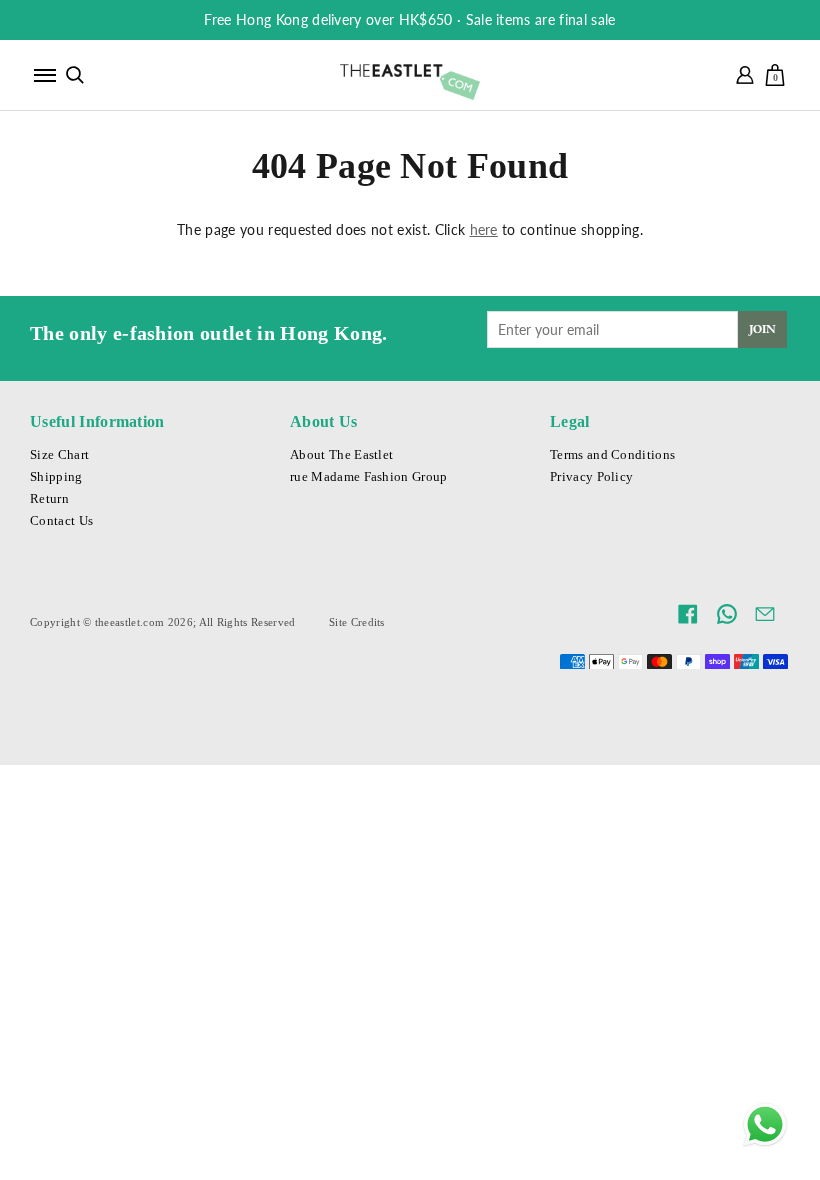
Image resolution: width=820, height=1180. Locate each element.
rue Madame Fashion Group (369, 477)
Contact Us (61, 521)
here (484, 229)
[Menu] (45, 75)
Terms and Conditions (612, 455)
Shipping (56, 477)
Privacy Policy (591, 477)
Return (49, 499)
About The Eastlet (341, 455)
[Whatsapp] (765, 1125)
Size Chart (59, 455)
